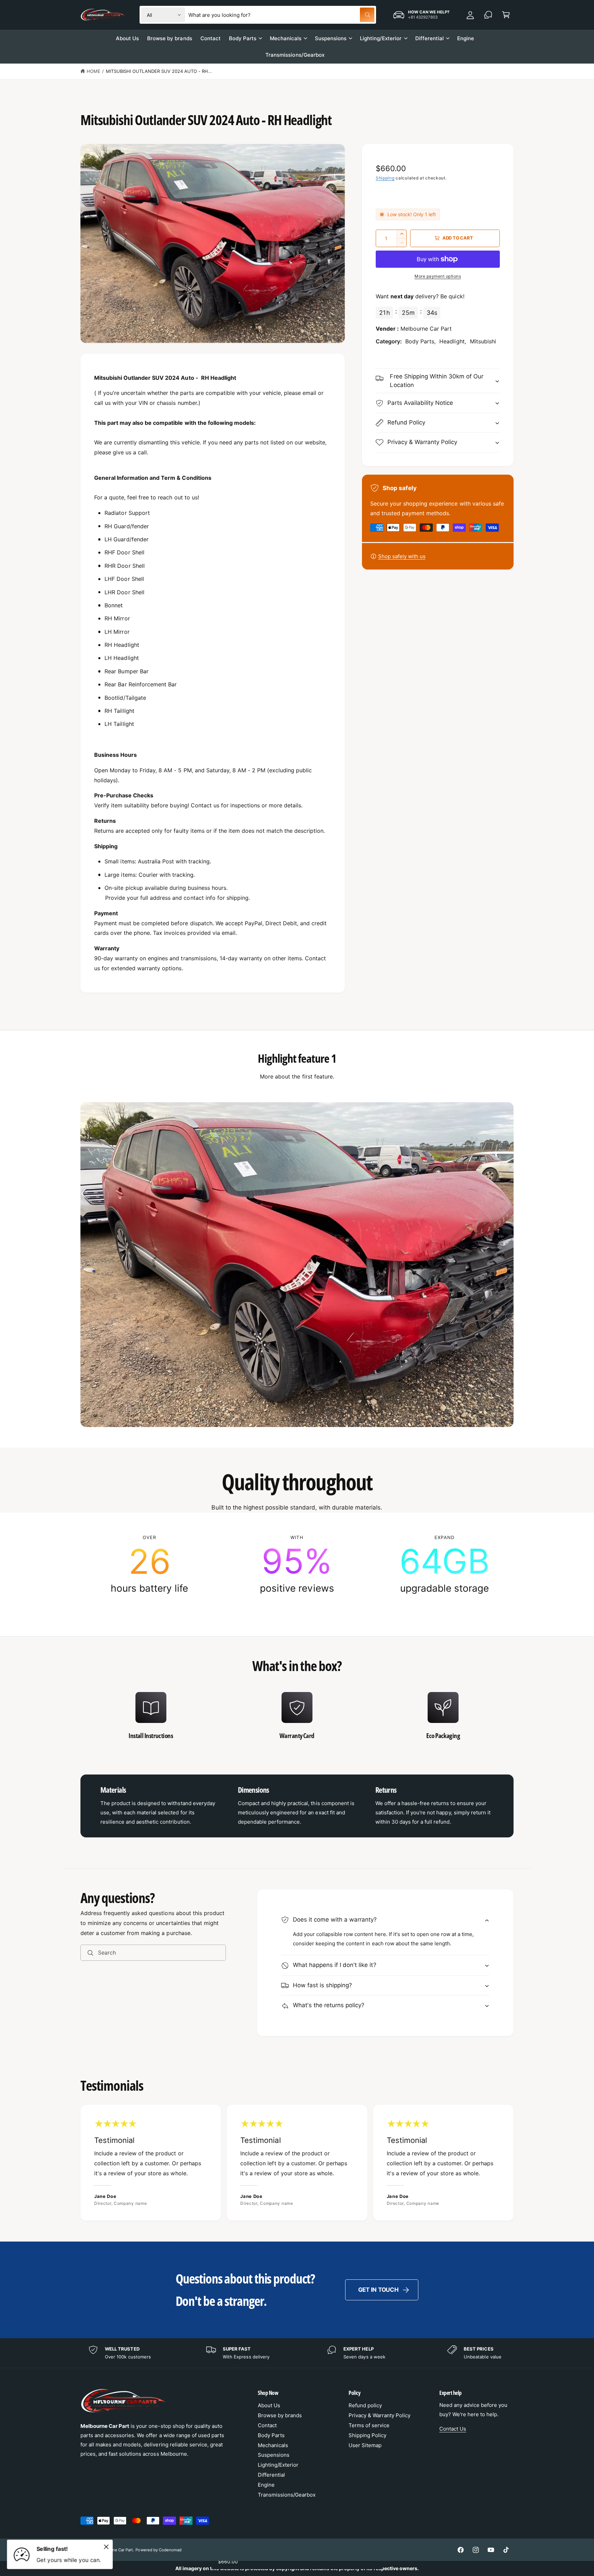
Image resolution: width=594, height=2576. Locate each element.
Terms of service (369, 2425)
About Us (269, 2405)
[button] (506, 15)
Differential (430, 38)
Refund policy (365, 2405)
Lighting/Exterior (381, 38)
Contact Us (453, 2429)
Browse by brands (280, 2415)
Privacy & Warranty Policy (379, 2415)
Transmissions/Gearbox (287, 2495)
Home (93, 71)
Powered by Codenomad (158, 2550)
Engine (266, 2485)
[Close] (106, 2547)
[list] (297, 1564)
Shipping (385, 178)
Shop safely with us (402, 556)
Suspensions (331, 38)
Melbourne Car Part (115, 2550)
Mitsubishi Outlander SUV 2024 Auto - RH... (159, 71)
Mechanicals (286, 38)
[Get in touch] (488, 15)
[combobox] (281, 15)
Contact (267, 2425)
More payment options (438, 276)
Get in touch (378, 2290)
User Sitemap (365, 2445)
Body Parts (243, 38)
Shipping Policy (367, 2435)
